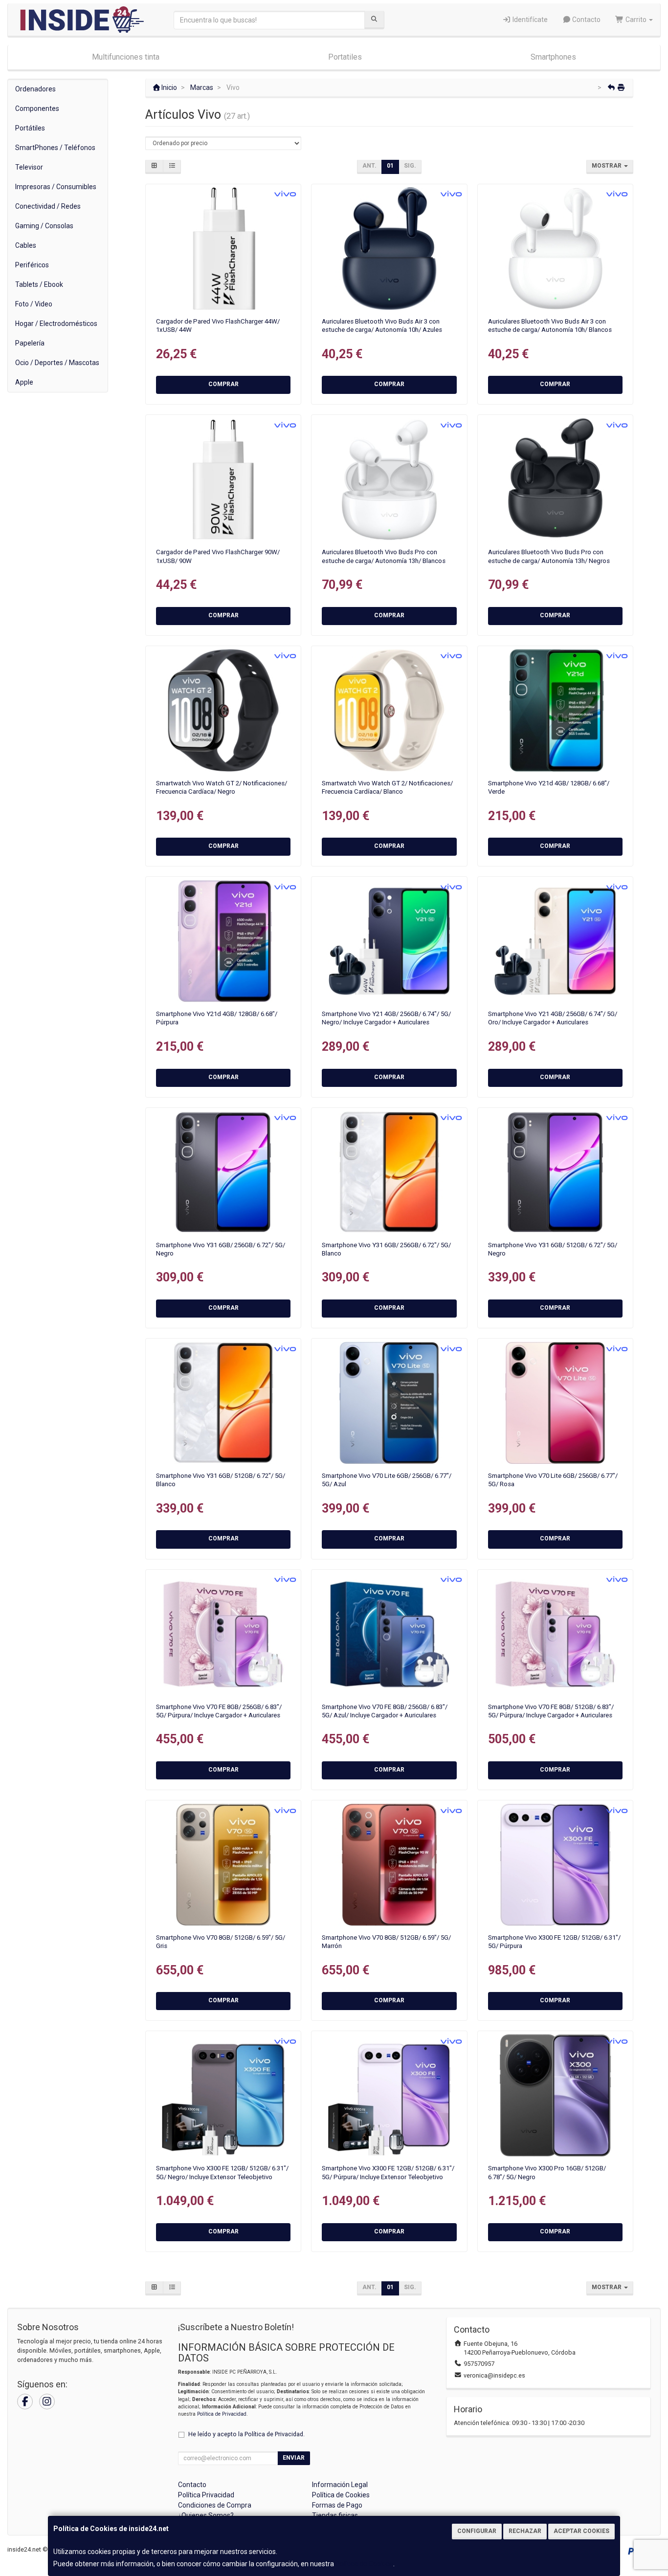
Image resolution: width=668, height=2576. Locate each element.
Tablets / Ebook (39, 284)
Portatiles (345, 57)
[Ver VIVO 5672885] (555, 1172)
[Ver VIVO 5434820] (223, 249)
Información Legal (340, 2485)
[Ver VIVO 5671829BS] (223, 2095)
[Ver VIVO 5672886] (223, 1403)
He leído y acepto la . (246, 2434)
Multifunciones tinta (126, 57)
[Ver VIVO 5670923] (555, 2095)
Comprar (223, 384)
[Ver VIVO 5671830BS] (390, 2095)
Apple (24, 382)
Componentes (37, 108)
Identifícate (529, 20)
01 (390, 166)
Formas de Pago (337, 2505)
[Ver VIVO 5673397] (223, 1865)
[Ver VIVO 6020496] (555, 249)
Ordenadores (35, 89)
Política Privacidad (206, 2495)
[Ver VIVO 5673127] (223, 1634)
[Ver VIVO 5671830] (555, 1865)
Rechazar (525, 2531)
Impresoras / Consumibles (56, 187)
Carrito (636, 20)
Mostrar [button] (607, 166)
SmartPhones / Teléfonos (55, 148)
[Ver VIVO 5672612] (223, 941)
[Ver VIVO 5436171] (223, 479)
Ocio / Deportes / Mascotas (57, 363)
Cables (26, 245)
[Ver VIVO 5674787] (390, 1403)
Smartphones (553, 57)
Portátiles (30, 128)
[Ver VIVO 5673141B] (390, 941)
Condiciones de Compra (215, 2505)
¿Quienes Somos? (206, 2515)
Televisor (29, 167)
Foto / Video (34, 304)
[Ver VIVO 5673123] (390, 1634)
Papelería (30, 343)
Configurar (477, 2531)
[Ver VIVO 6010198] (390, 710)
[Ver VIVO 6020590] (390, 479)
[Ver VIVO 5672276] (223, 1172)
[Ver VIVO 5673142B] (555, 941)
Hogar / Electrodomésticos (56, 324)
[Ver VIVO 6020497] (390, 249)
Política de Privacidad (222, 2414)
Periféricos (32, 265)
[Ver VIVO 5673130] (555, 1634)
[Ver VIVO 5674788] (555, 1403)
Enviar (294, 2458)
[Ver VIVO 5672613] (555, 710)
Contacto (586, 20)
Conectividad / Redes (48, 206)
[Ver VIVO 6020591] (555, 479)
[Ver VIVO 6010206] (223, 710)
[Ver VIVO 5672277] (390, 1172)
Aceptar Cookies (581, 2531)
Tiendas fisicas (335, 2515)
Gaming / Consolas (44, 226)
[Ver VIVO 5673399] (390, 1865)
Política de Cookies (364, 2564)
